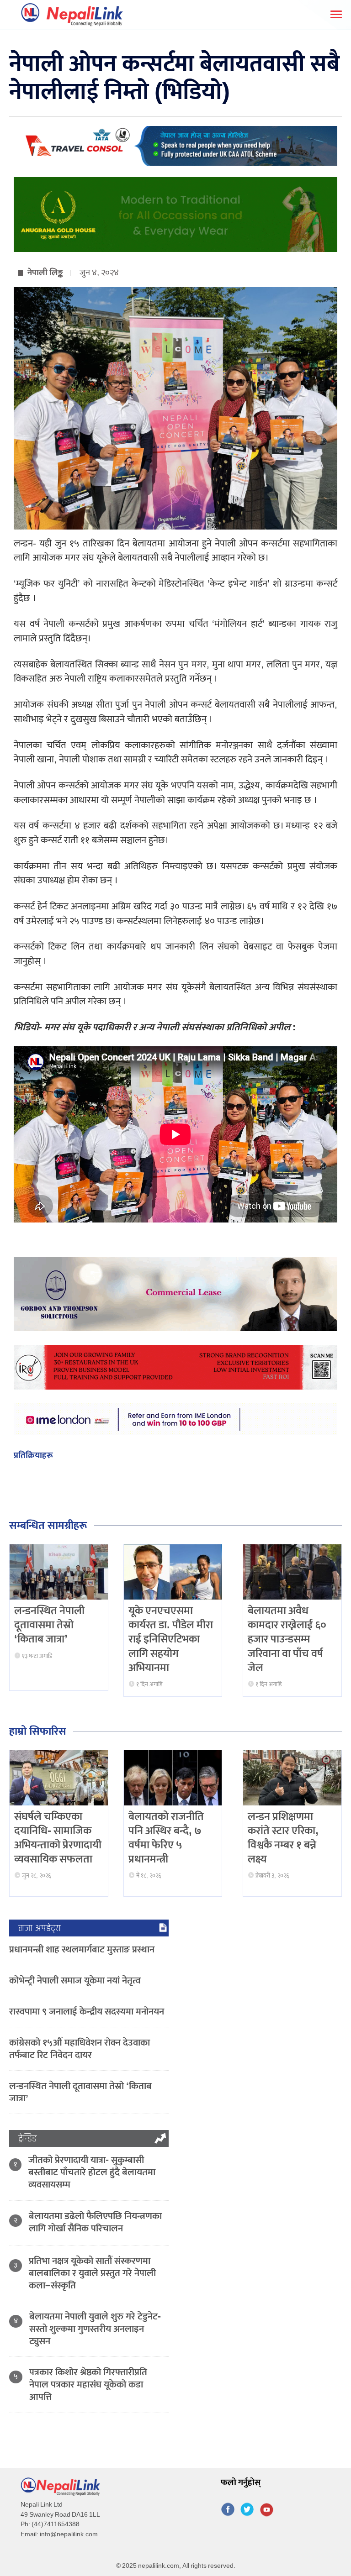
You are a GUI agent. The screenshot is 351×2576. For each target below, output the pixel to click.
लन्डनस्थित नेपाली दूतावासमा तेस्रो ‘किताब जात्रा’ (49, 1625)
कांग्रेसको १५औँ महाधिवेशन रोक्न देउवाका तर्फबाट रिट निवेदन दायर (80, 2049)
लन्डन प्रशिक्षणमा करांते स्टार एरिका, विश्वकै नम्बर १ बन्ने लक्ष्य (283, 1838)
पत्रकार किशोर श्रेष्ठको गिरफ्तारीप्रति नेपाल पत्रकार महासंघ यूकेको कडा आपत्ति (88, 2385)
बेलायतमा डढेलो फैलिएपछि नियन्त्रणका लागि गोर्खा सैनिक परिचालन (95, 2222)
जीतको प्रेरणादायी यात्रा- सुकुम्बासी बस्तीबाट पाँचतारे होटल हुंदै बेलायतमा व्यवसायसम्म (92, 2172)
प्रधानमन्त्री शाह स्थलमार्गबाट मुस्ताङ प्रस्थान (82, 1949)
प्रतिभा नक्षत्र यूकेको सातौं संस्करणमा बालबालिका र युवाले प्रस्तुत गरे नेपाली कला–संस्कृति (92, 2273)
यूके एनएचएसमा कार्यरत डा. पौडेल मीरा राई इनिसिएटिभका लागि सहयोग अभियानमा (171, 1640)
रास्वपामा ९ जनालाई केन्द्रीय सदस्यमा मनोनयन (87, 2012)
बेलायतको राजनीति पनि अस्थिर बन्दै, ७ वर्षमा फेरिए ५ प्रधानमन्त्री (166, 1838)
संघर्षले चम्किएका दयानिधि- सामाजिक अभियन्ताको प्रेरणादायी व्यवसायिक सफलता (58, 1838)
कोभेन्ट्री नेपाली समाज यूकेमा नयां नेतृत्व (75, 1981)
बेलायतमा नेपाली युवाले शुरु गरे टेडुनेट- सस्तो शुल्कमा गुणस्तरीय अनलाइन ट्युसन (95, 2329)
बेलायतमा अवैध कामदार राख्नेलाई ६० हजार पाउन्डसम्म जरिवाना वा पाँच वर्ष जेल (287, 1640)
